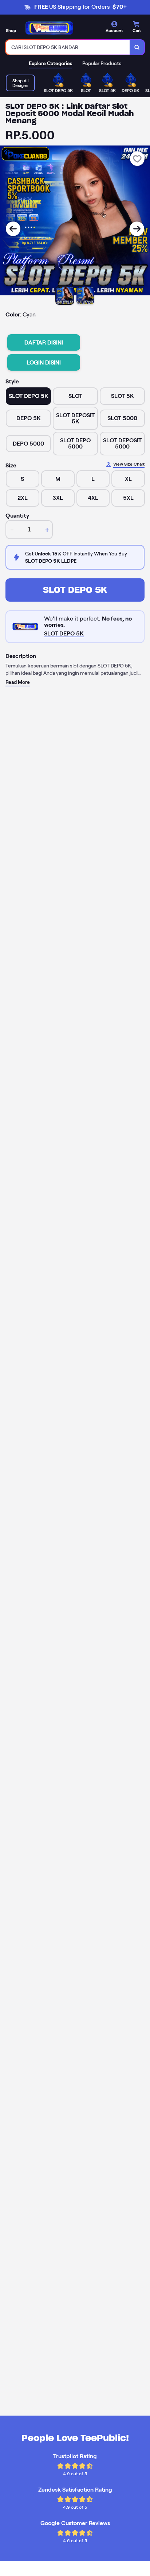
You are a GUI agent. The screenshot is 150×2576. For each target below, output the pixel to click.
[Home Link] (49, 28)
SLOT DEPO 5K (75, 590)
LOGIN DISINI (44, 362)
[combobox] (68, 47)
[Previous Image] (13, 229)
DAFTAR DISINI (44, 342)
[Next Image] (137, 229)
